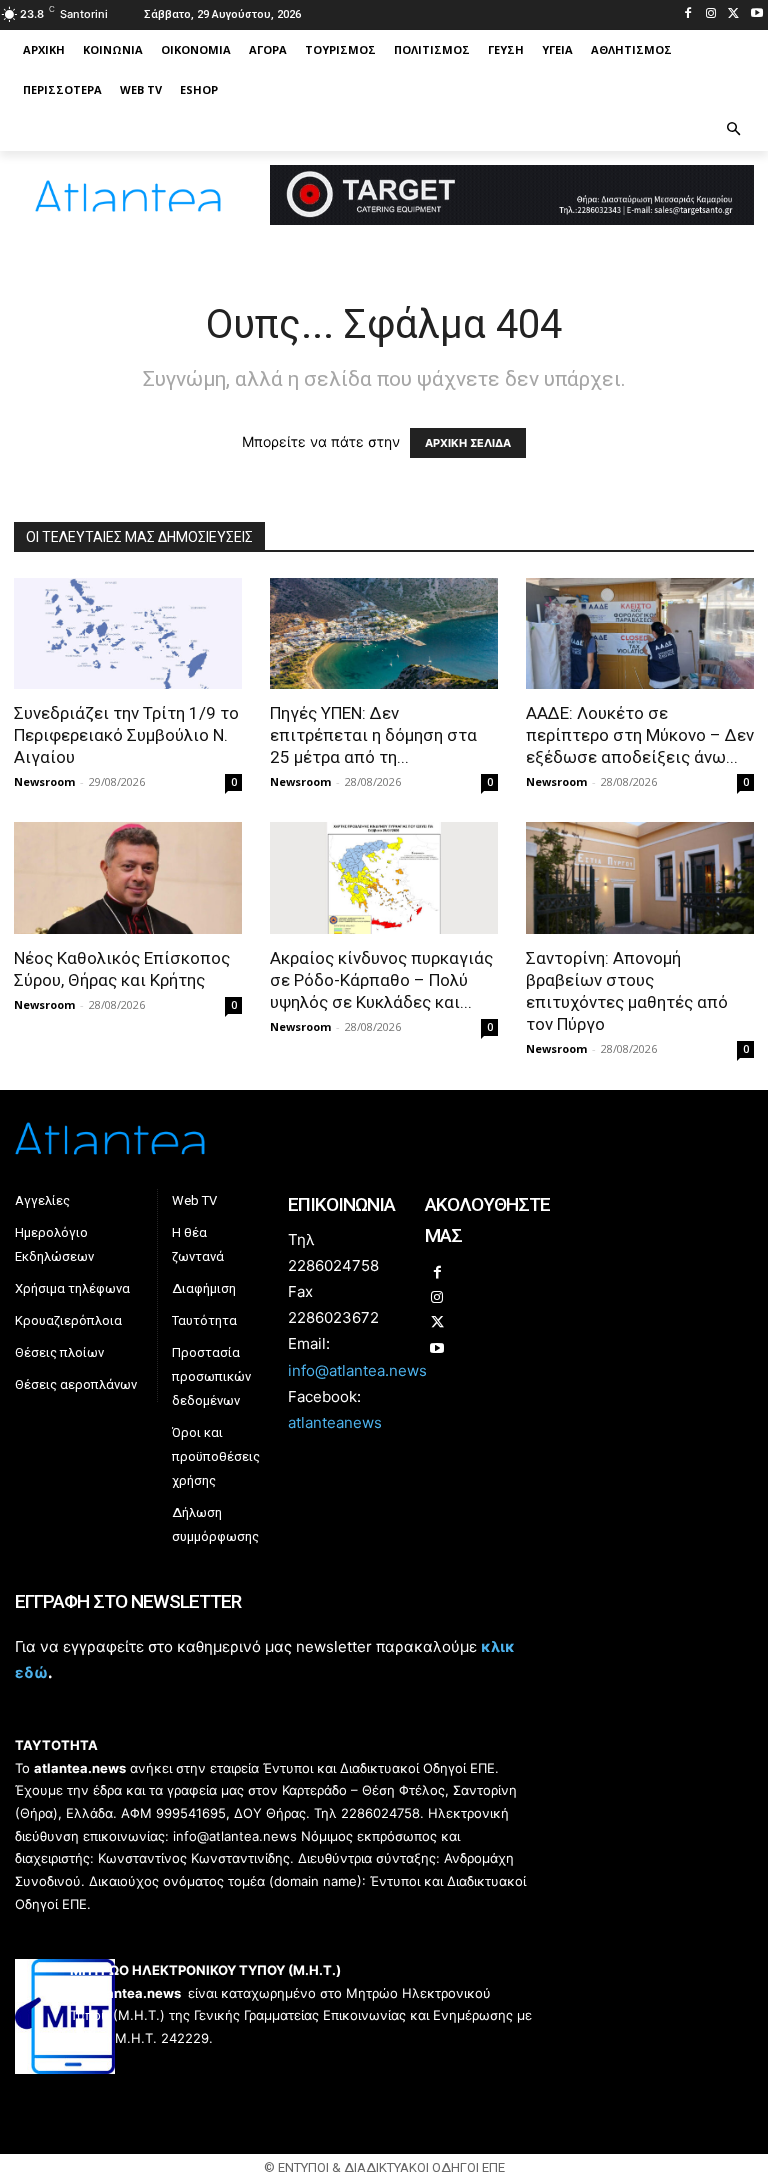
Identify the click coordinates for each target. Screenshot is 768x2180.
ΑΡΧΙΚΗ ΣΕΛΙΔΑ (468, 443)
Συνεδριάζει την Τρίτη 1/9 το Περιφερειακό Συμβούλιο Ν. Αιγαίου (126, 735)
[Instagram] (711, 14)
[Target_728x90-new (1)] (512, 219)
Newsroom (44, 781)
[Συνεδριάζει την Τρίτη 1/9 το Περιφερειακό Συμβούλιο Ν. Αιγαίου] (128, 634)
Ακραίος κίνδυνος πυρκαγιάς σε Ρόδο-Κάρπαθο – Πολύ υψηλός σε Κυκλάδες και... (381, 980)
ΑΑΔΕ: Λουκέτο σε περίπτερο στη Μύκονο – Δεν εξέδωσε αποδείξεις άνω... (640, 735)
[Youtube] (756, 14)
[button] (734, 130)
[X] (733, 14)
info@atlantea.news (357, 1370)
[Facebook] (688, 14)
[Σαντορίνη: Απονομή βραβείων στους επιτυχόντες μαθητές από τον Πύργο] (640, 878)
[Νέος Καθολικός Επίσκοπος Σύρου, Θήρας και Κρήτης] (128, 878)
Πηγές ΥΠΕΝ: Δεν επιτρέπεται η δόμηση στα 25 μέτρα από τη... (373, 735)
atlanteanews (335, 1422)
